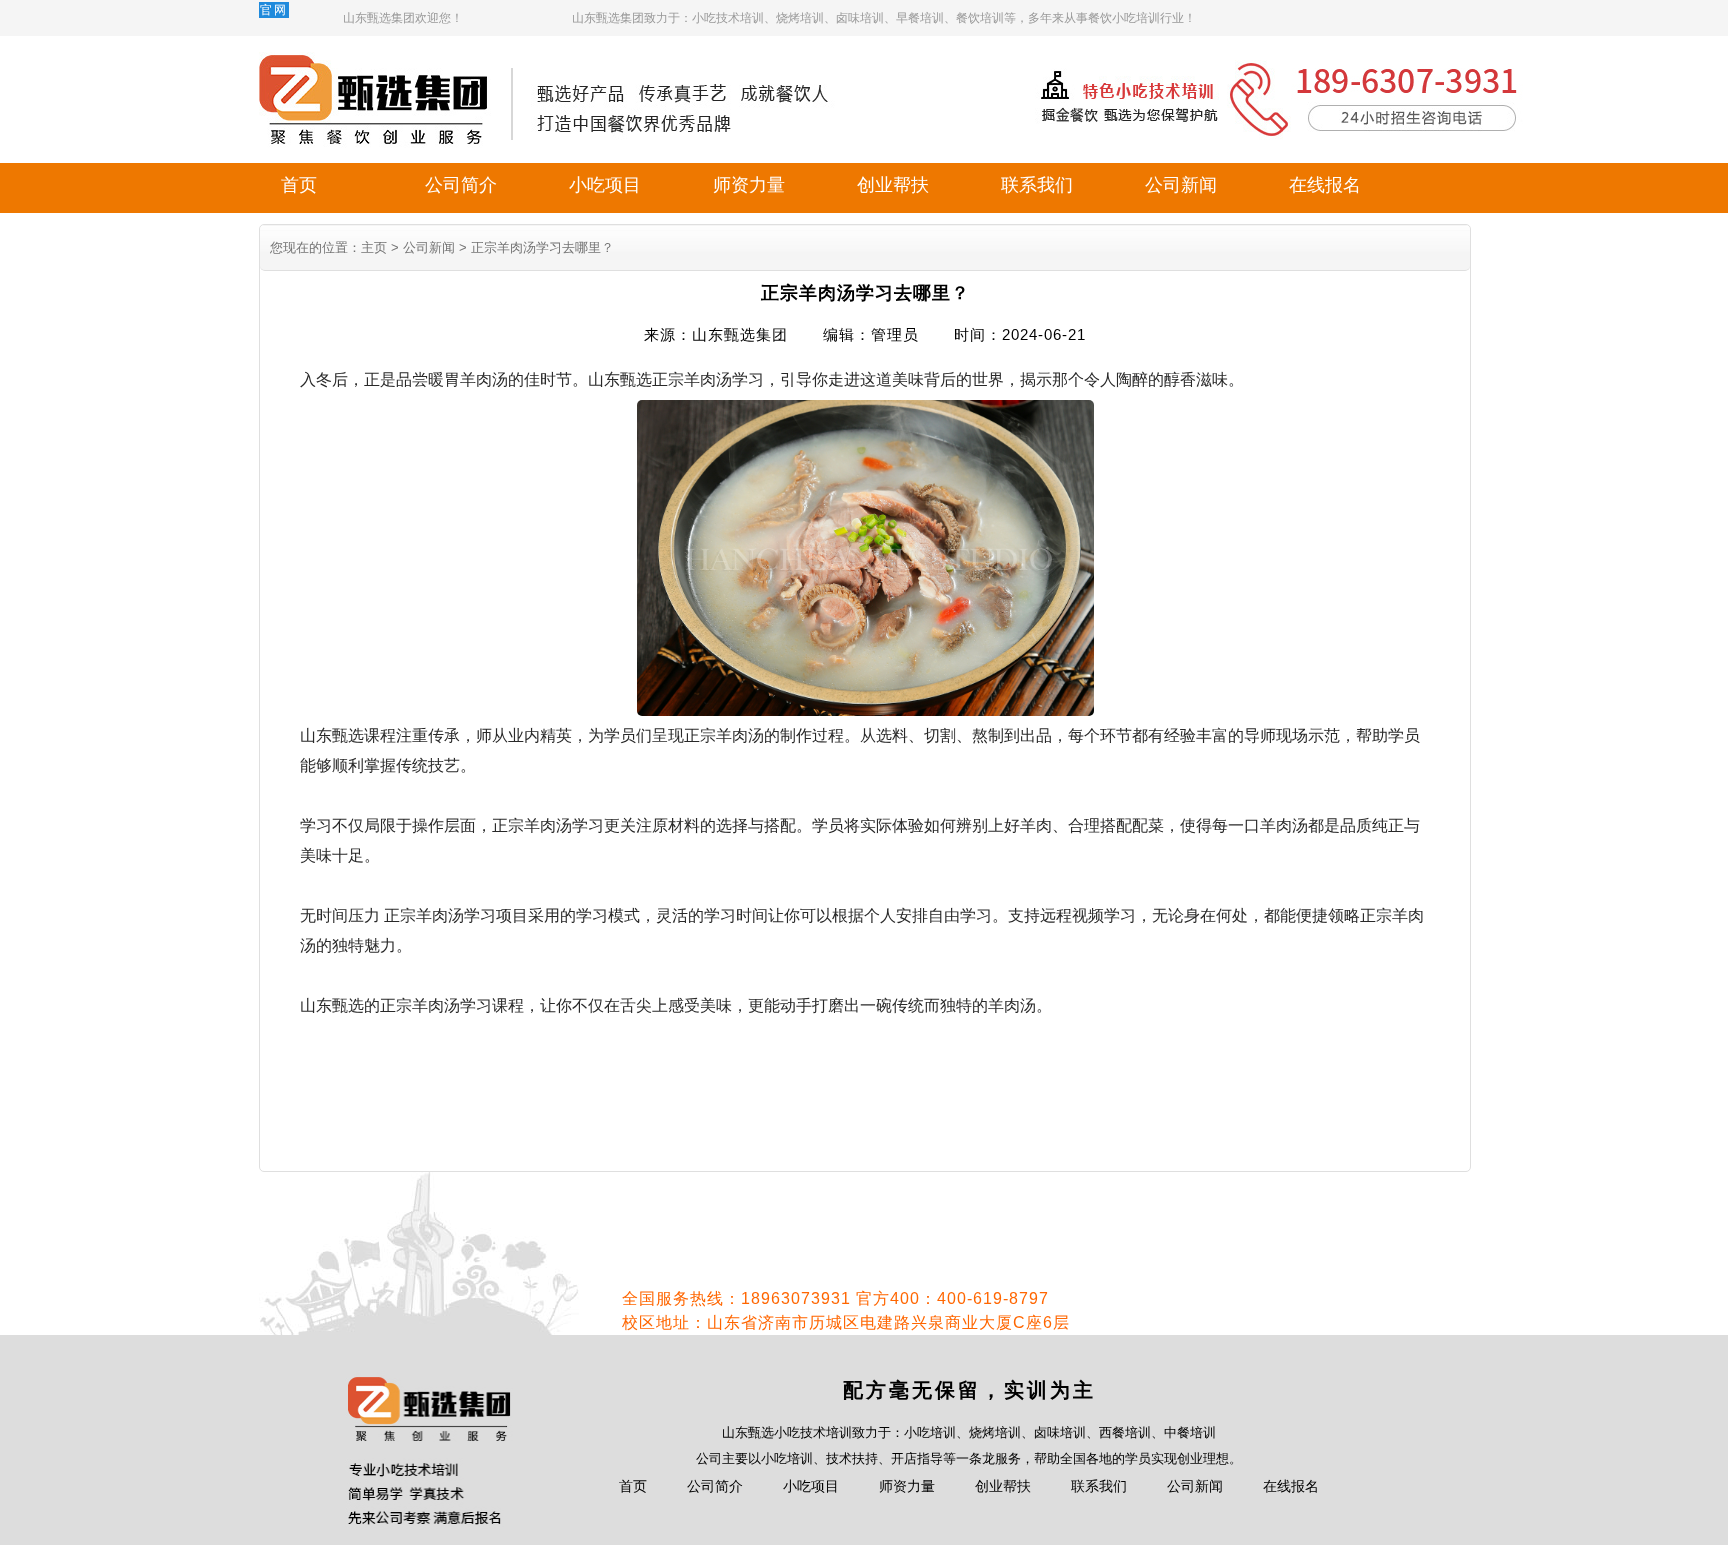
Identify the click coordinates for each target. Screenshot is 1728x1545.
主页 (374, 247)
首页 (299, 185)
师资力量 (749, 185)
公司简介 (461, 185)
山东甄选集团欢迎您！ (403, 18)
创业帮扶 (893, 185)
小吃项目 (605, 185)
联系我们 (1037, 185)
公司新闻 (1181, 185)
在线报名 (1325, 185)
